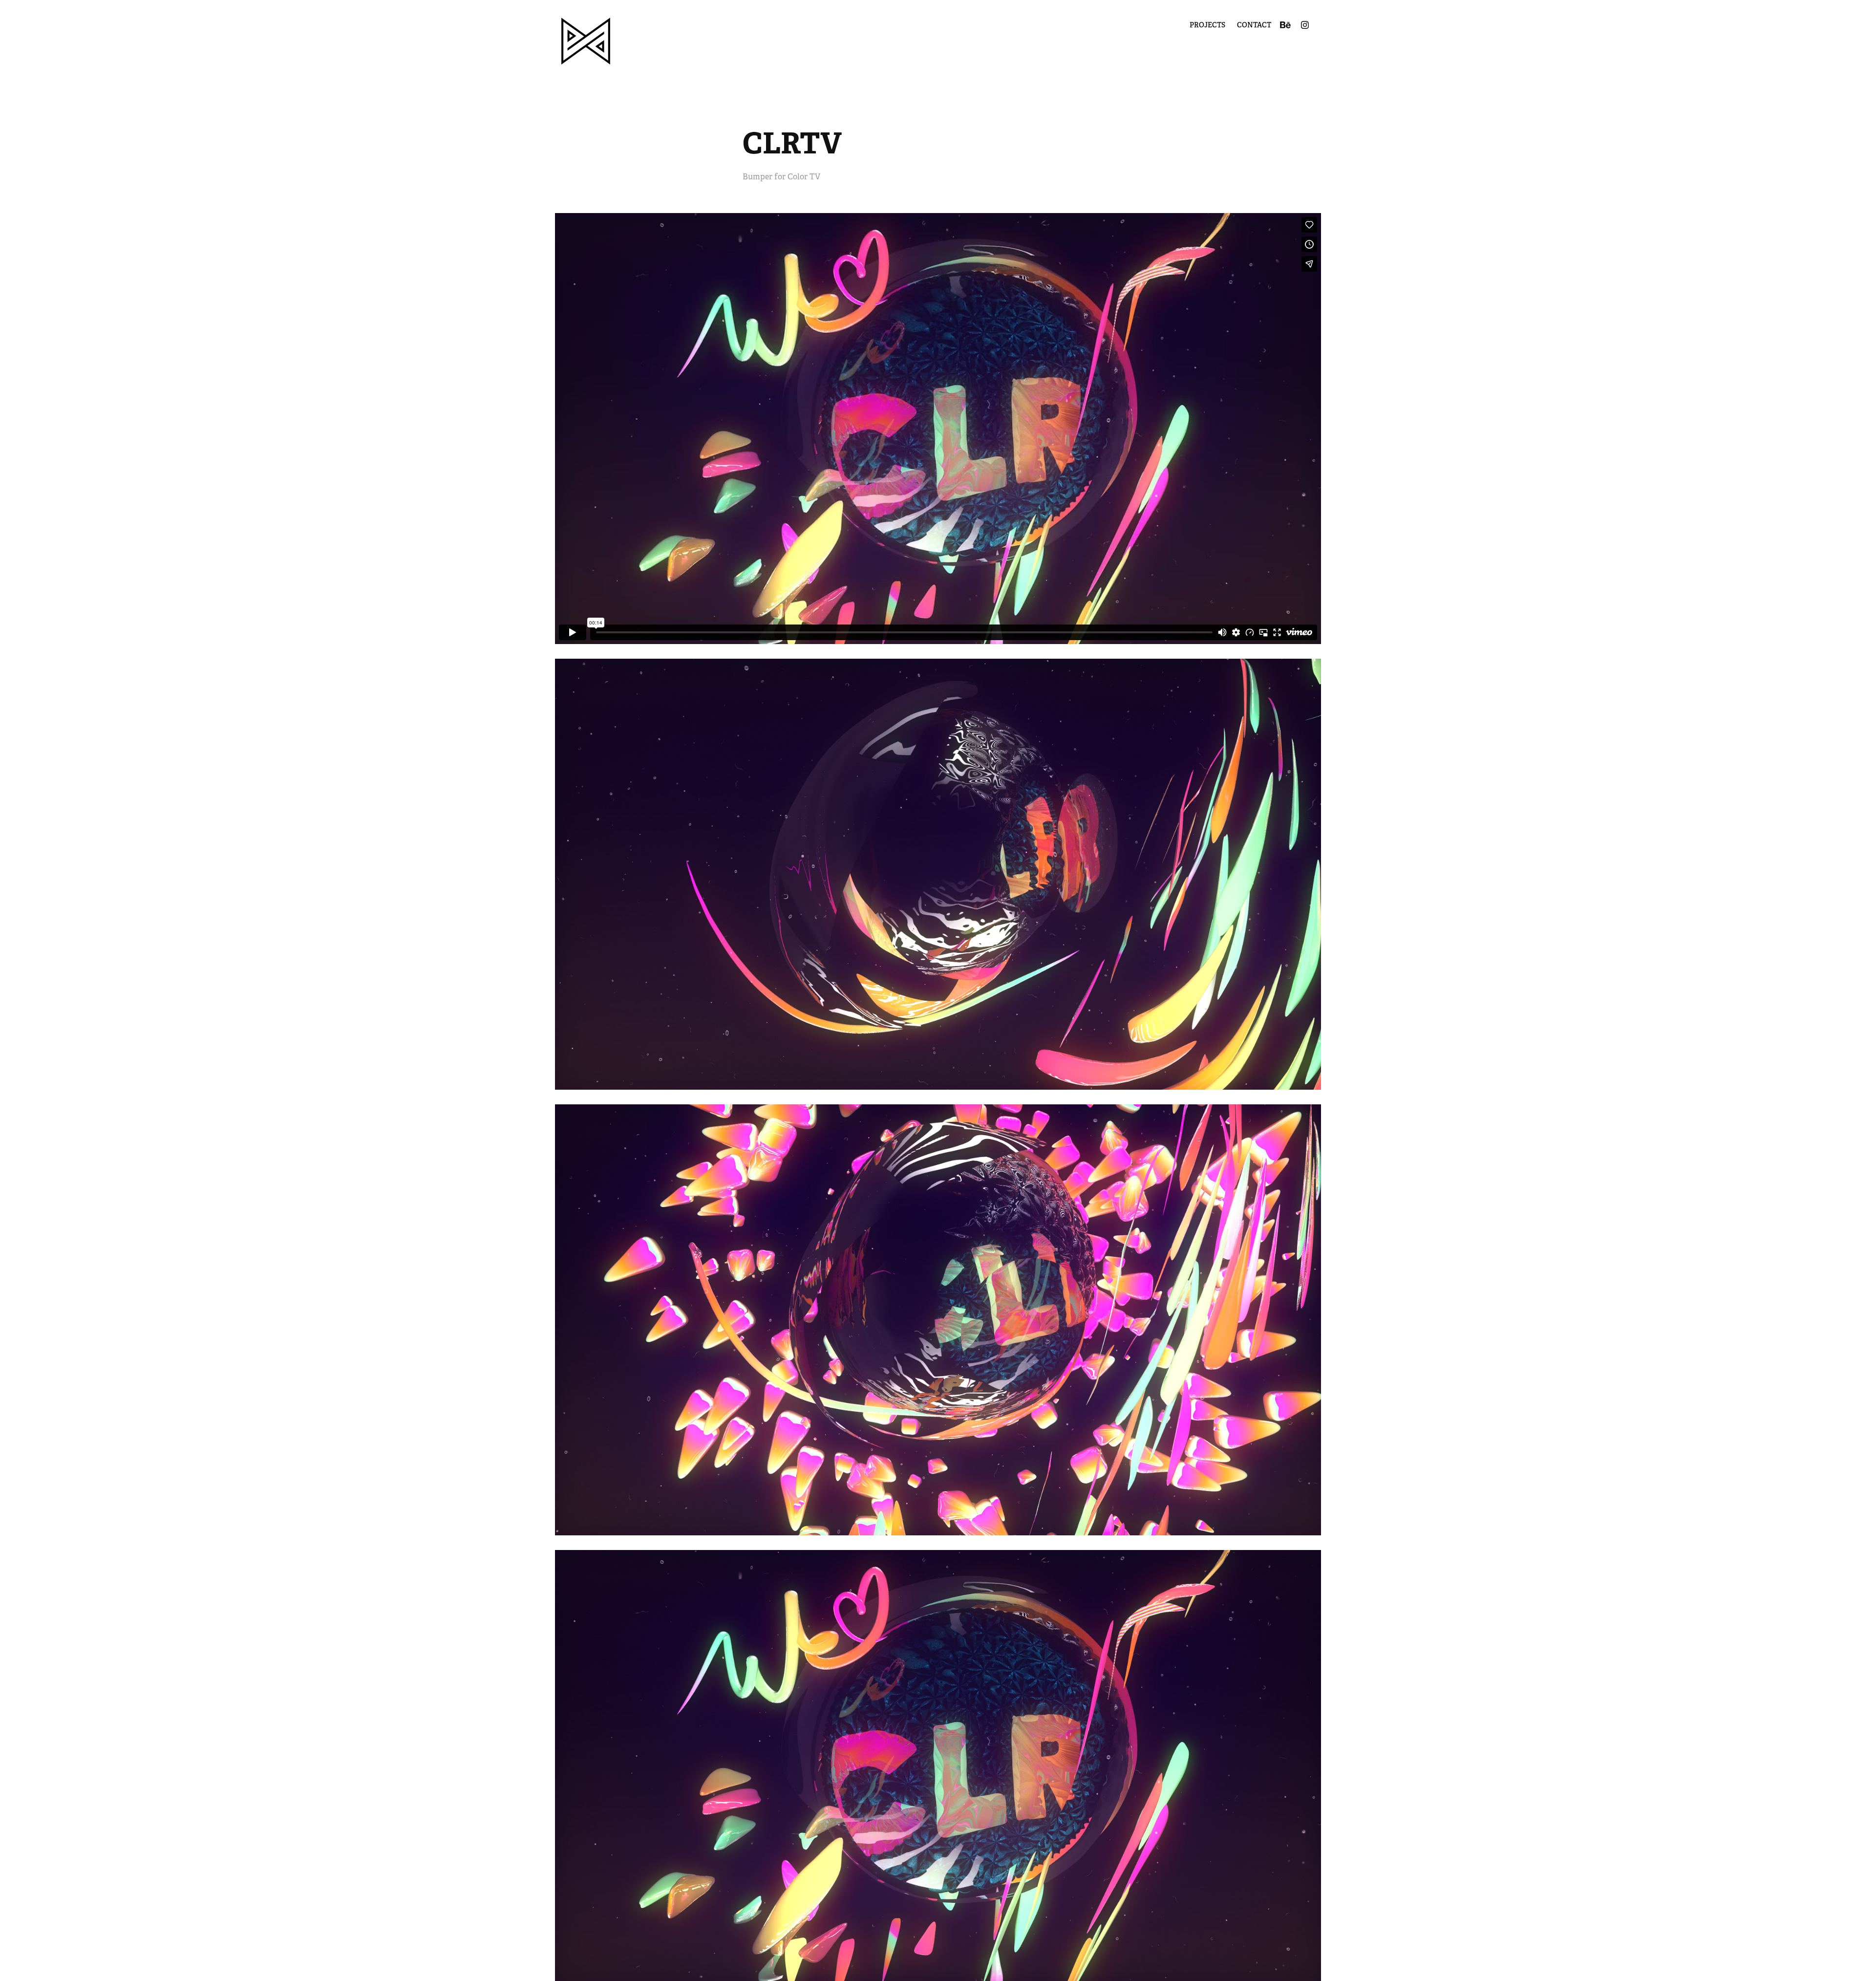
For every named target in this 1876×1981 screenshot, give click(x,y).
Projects (1207, 25)
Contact (1254, 25)
